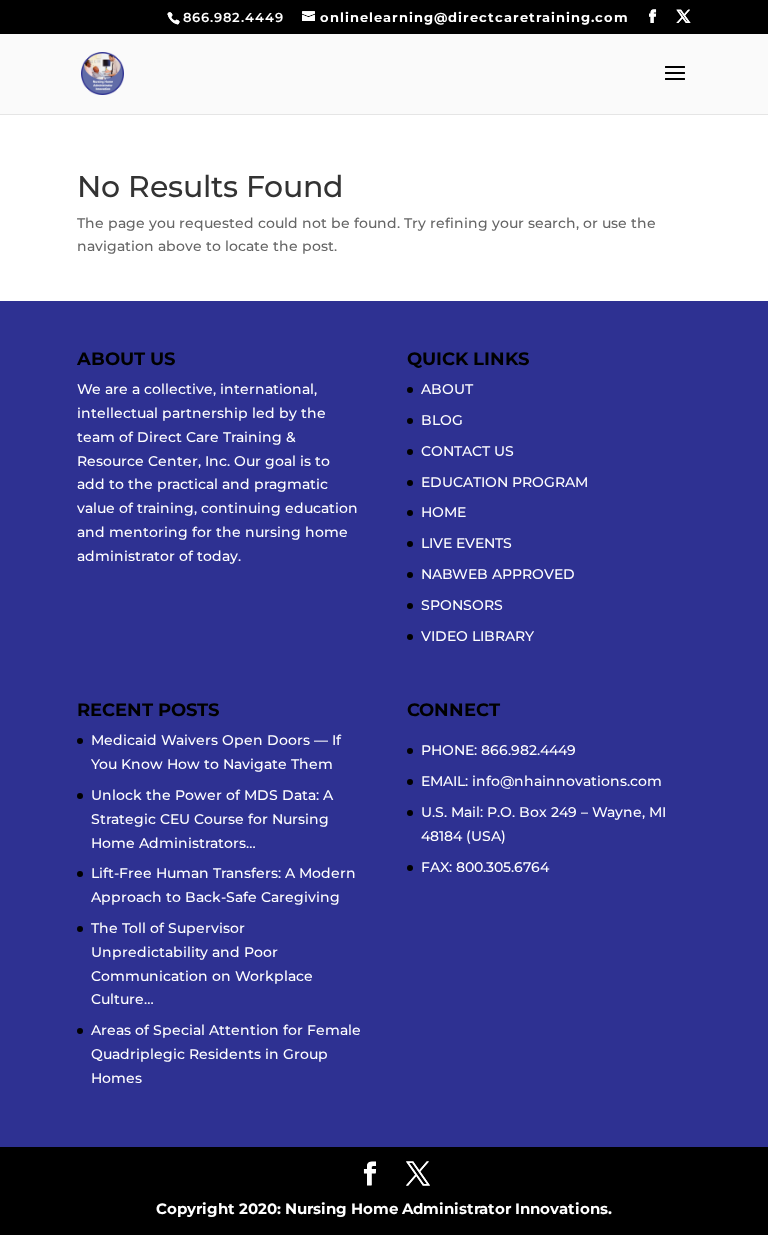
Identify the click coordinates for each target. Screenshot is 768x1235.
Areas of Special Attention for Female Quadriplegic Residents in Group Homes (226, 1054)
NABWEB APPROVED (498, 574)
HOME (443, 512)
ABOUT (447, 389)
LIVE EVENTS (466, 543)
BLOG (442, 420)
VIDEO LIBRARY (477, 636)
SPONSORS (462, 605)
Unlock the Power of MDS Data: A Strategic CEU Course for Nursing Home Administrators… (212, 819)
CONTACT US (467, 451)
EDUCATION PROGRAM (504, 482)
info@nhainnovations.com (567, 781)
